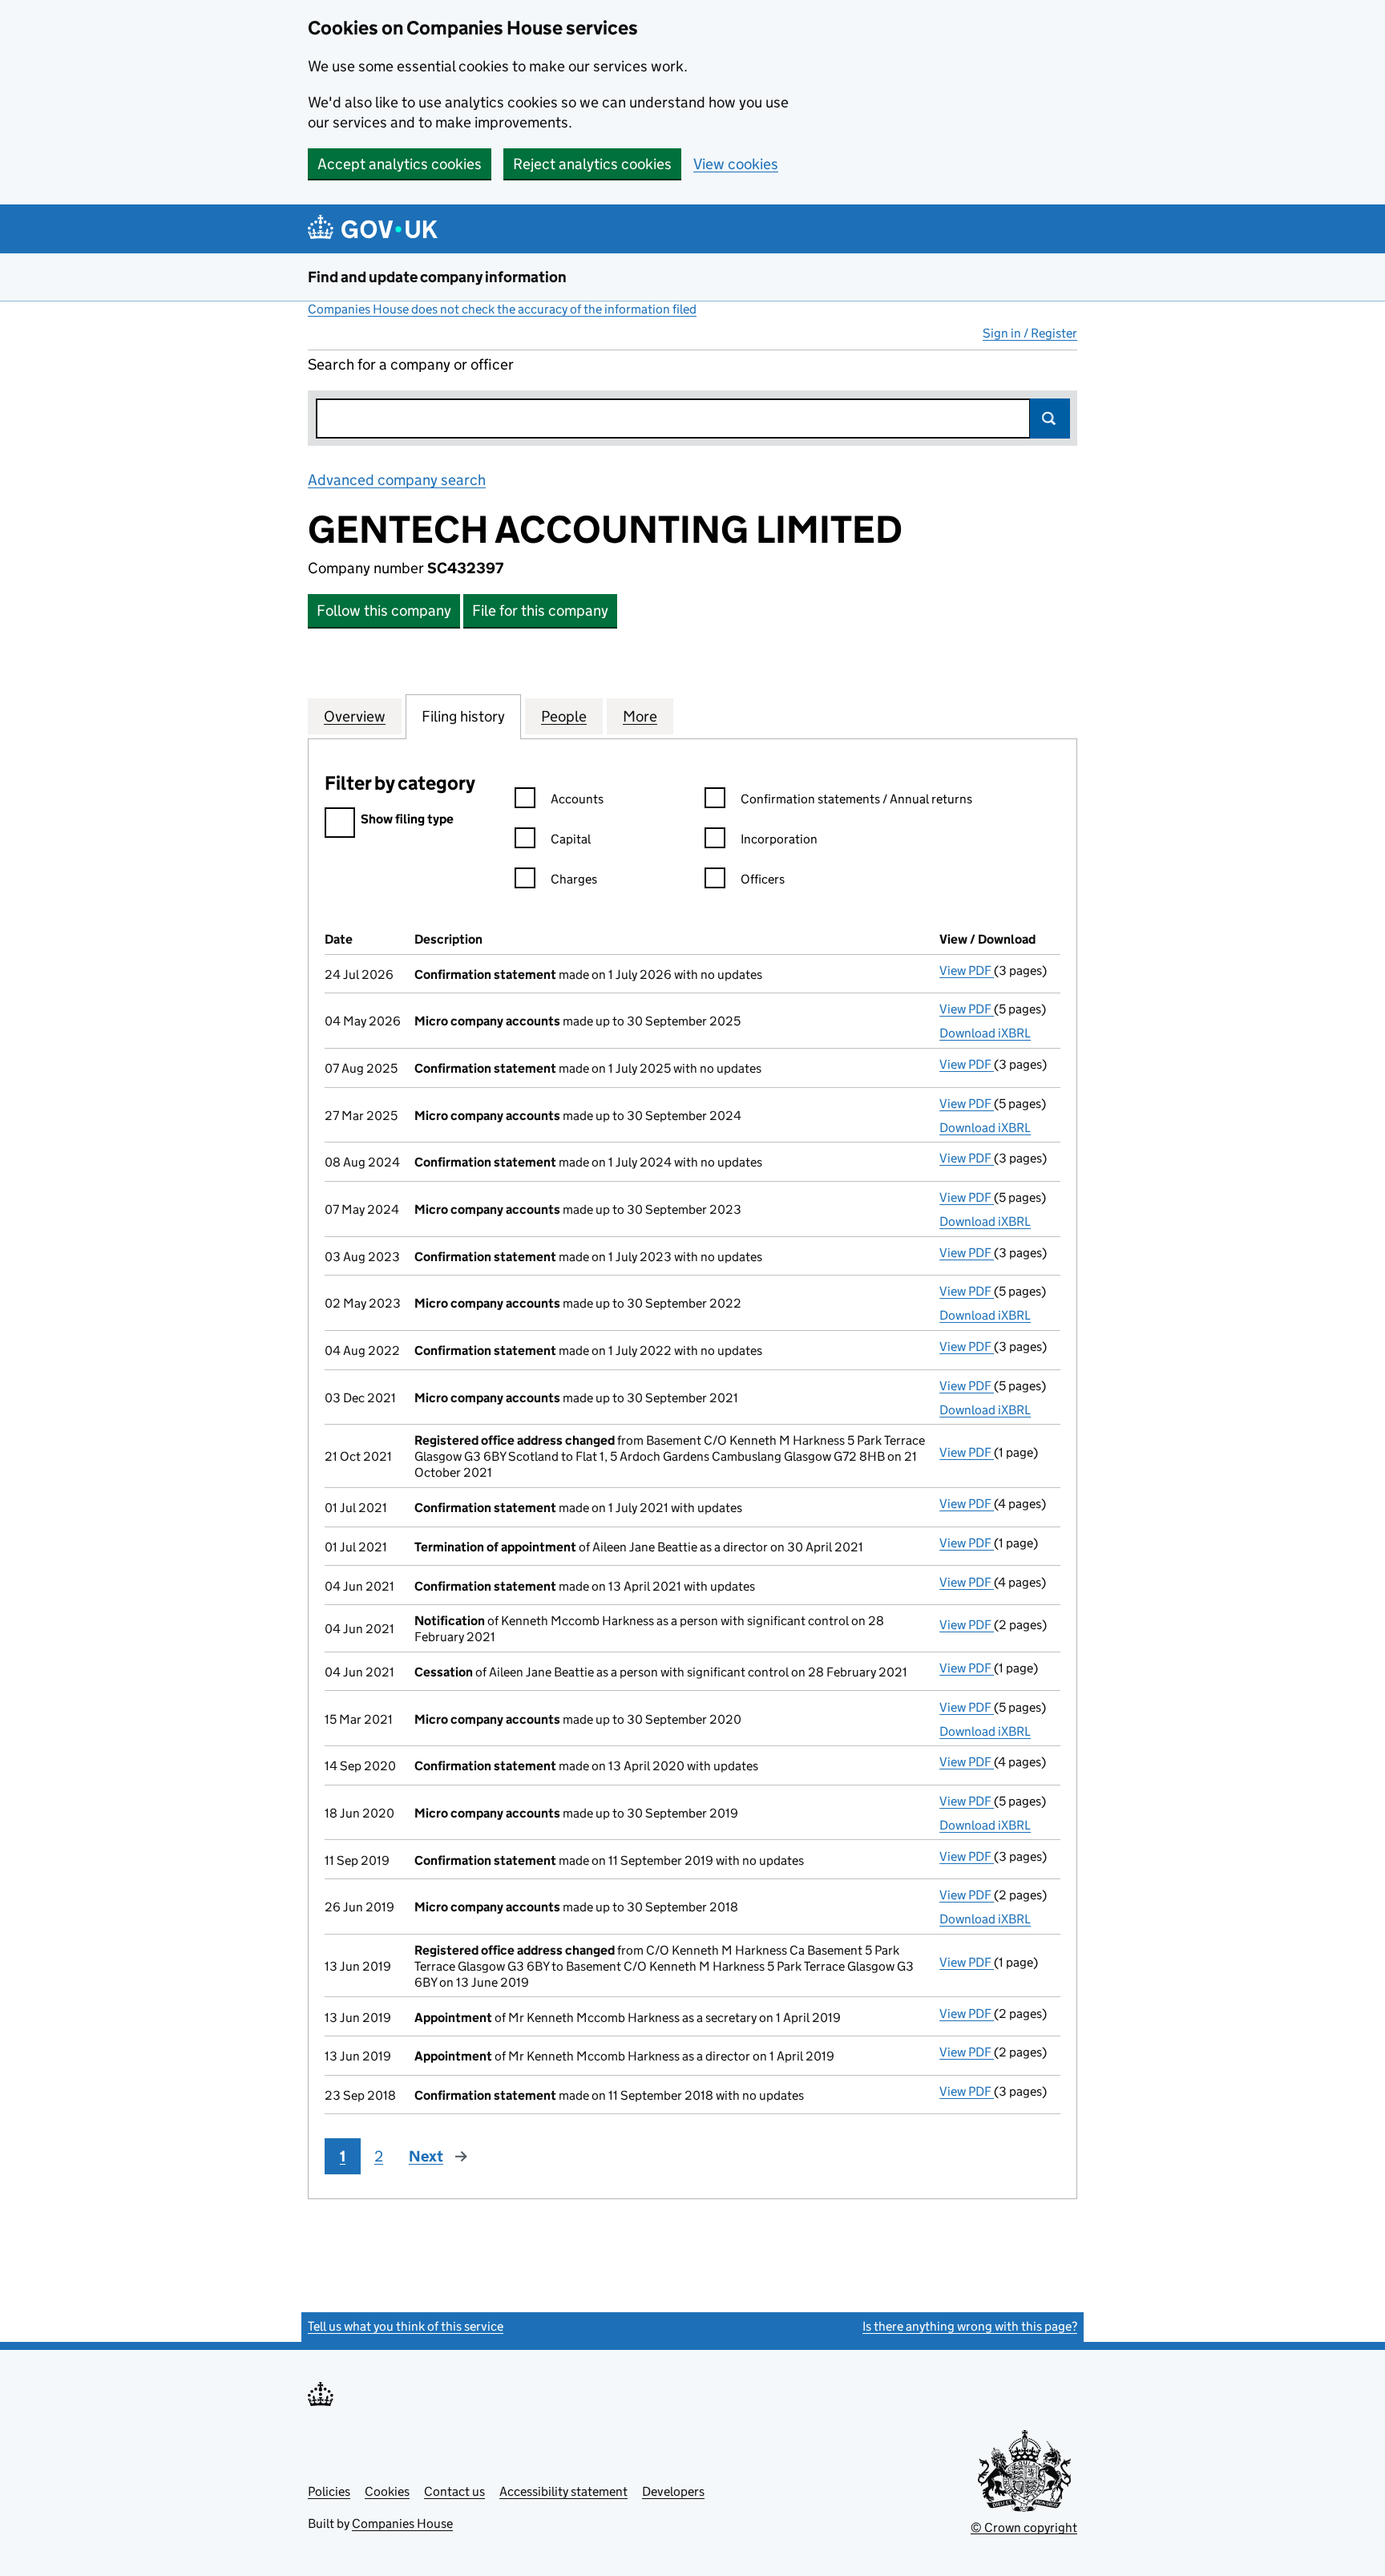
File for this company (540, 611)
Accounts (577, 799)
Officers (763, 879)
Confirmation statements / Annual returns (856, 799)
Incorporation (779, 839)
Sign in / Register (1030, 333)
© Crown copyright (1024, 2527)
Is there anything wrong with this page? (970, 2326)
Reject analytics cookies (592, 164)
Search (1050, 419)
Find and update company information (437, 277)
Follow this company (384, 611)
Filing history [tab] (463, 716)
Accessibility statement (563, 2491)
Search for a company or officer (411, 364)
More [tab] (640, 716)
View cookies (736, 164)
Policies (329, 2491)
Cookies (387, 2491)
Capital (571, 839)
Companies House (402, 2523)
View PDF (967, 971)
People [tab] (564, 716)
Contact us (454, 2491)
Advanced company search (397, 480)
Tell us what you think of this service (406, 2326)
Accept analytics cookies (400, 164)
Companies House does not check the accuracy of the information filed (502, 309)
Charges (574, 879)
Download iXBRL (985, 1033)
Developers (673, 2491)
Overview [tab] (355, 716)
